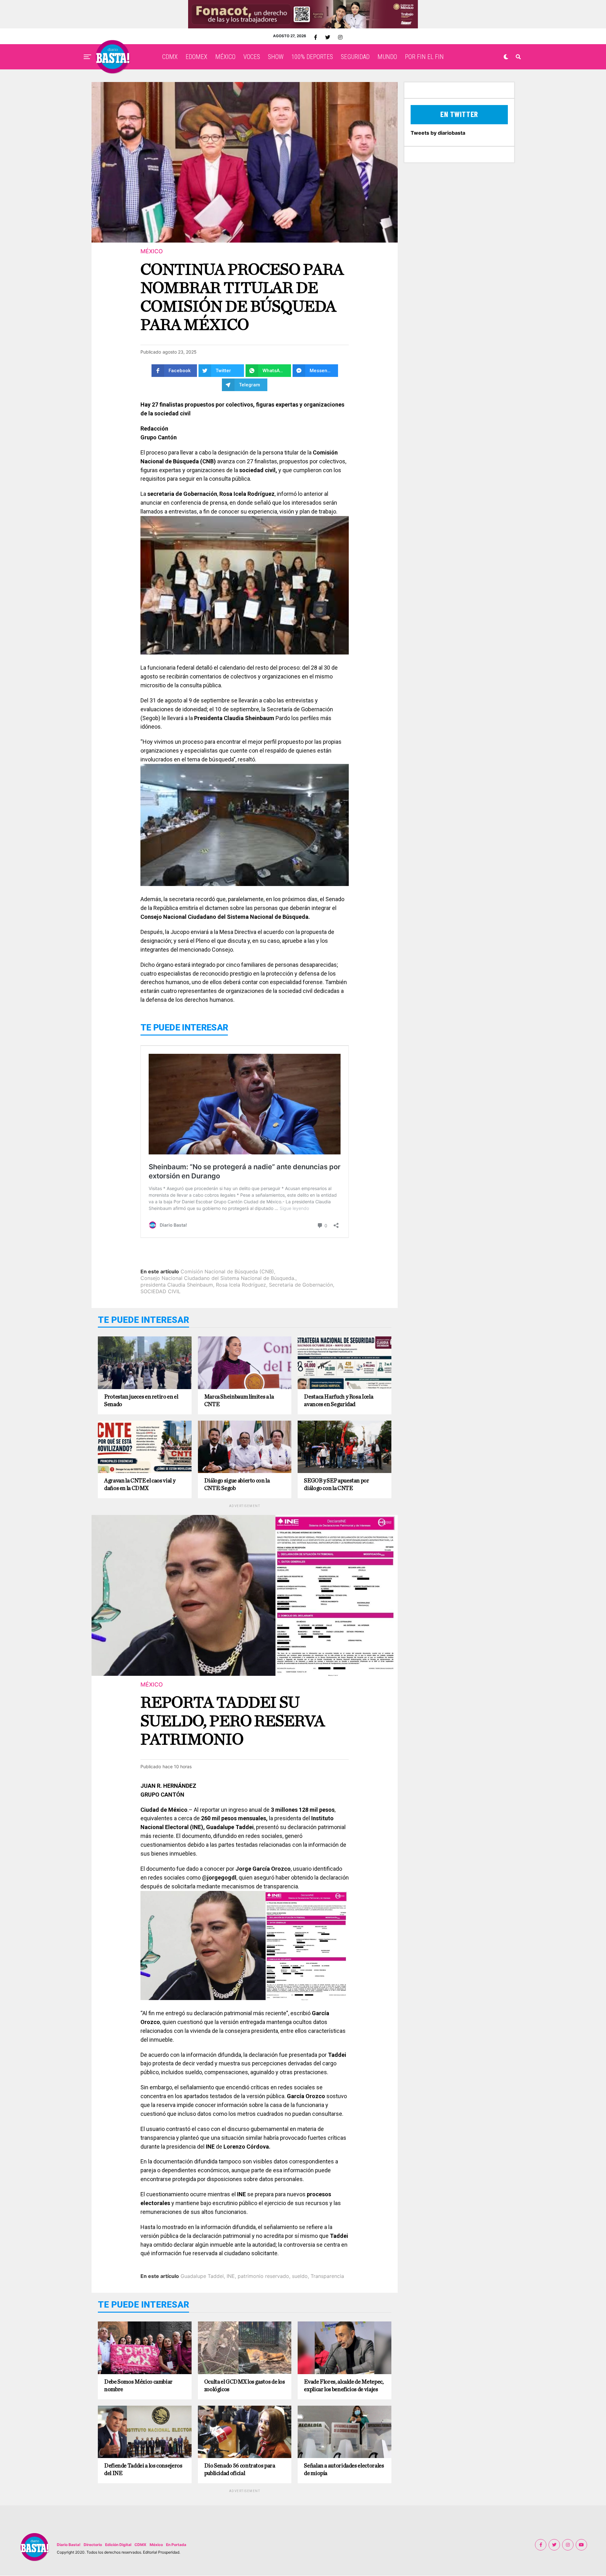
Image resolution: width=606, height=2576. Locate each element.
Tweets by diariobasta (438, 133)
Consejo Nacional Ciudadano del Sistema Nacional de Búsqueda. (218, 1278)
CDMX (170, 57)
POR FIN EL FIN (424, 57)
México (156, 2545)
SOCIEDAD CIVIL (160, 1291)
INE (231, 2276)
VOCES (252, 57)
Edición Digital (118, 2545)
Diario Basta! (69, 2545)
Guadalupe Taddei (202, 2276)
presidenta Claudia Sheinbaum (177, 1285)
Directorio (93, 2545)
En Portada (176, 2545)
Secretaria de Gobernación (301, 1285)
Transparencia (327, 2276)
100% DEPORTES (312, 57)
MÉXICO (225, 57)
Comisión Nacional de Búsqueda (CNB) (227, 1271)
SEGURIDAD (355, 57)
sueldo (300, 2276)
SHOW (276, 57)
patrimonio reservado (263, 2276)
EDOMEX (196, 57)
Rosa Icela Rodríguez (241, 1285)
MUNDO (387, 57)
